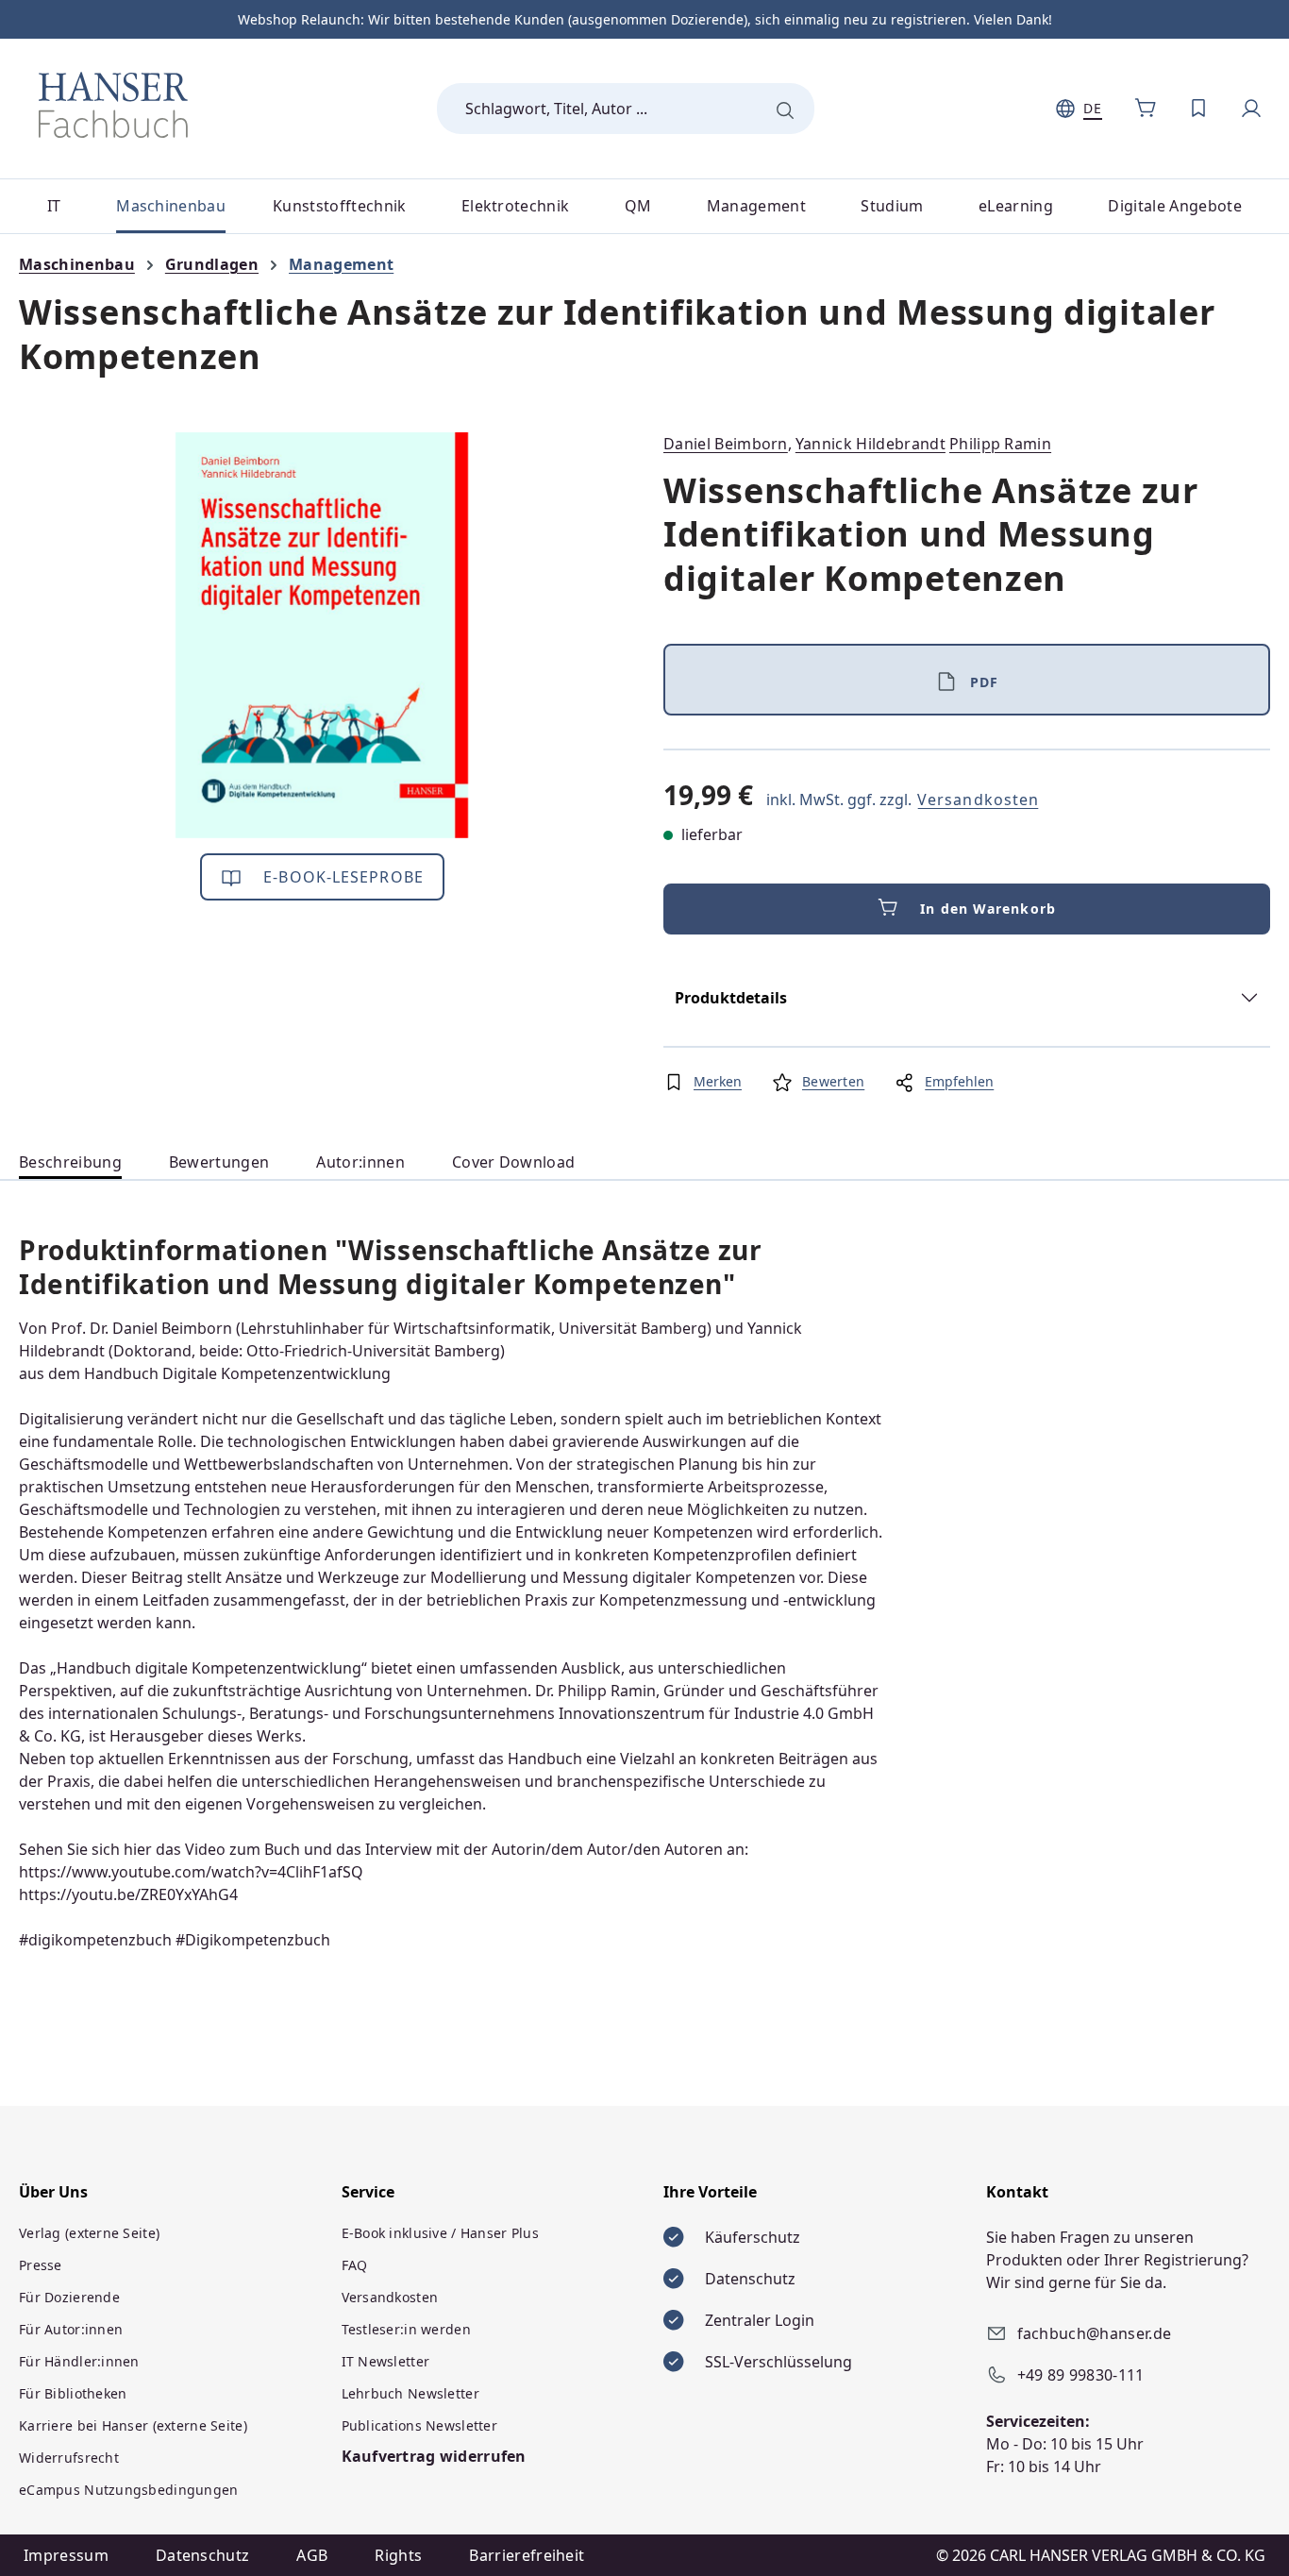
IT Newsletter (386, 2361)
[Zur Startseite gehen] (113, 105)
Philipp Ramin (1000, 444)
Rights (398, 2555)
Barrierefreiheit (527, 2555)
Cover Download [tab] (513, 1162)
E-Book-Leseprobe (341, 877)
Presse (41, 2265)
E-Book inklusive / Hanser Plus (440, 2233)
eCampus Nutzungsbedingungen (129, 2490)
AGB (312, 2555)
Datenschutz (203, 2555)
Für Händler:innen (79, 2361)
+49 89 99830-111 (1081, 2375)
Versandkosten (978, 800)
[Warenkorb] (1146, 109)
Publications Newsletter (419, 2425)
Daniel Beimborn (726, 444)
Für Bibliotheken (73, 2393)
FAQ (355, 2265)
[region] (322, 635)
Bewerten (833, 1081)
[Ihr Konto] (1251, 109)
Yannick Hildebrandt (870, 444)
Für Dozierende (69, 2297)
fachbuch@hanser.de (1095, 2333)
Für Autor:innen (71, 2329)
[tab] (70, 1162)
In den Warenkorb (988, 909)
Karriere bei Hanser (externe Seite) (133, 2425)
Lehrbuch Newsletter (410, 2393)
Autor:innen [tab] (360, 1162)
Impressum (66, 2555)
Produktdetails (731, 998)
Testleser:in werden (406, 2329)
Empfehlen (959, 1081)
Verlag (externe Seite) (89, 2233)
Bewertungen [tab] (219, 1162)
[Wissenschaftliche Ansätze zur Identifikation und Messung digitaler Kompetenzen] (322, 635)
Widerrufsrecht (69, 2458)
